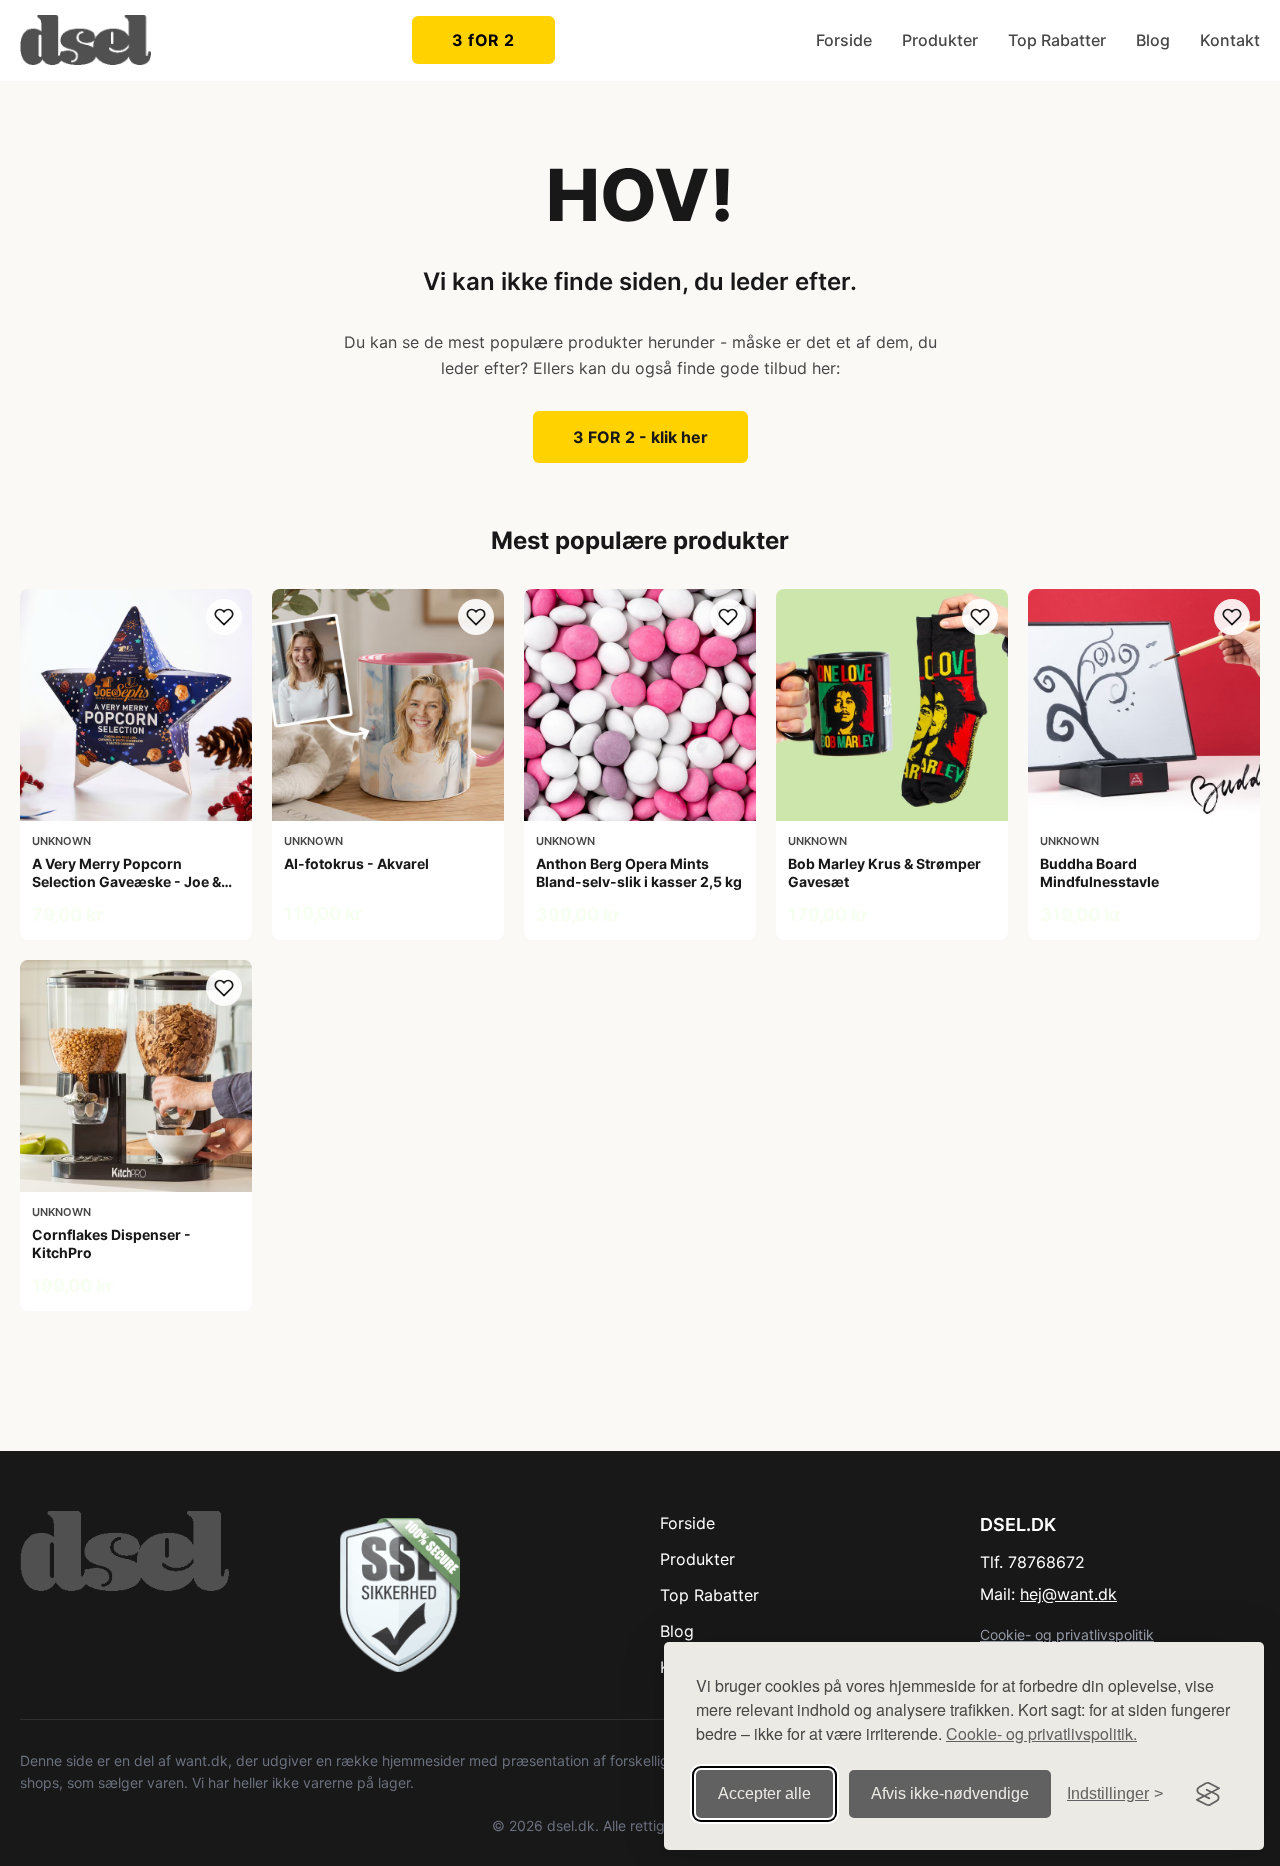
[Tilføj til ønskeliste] (224, 617)
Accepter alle (764, 1793)
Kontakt (1230, 40)
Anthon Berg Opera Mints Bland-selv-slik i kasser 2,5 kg (639, 872)
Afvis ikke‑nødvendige (950, 1793)
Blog (1153, 40)
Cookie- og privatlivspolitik (1067, 1634)
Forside (844, 40)
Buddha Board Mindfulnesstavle (1099, 872)
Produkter (940, 40)
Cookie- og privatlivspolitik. (1041, 1733)
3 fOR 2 (483, 40)
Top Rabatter (1057, 40)
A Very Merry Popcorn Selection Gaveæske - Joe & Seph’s (126, 881)
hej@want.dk (1068, 1594)
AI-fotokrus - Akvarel (356, 863)
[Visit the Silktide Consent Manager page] (1208, 1794)
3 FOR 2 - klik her (640, 437)
